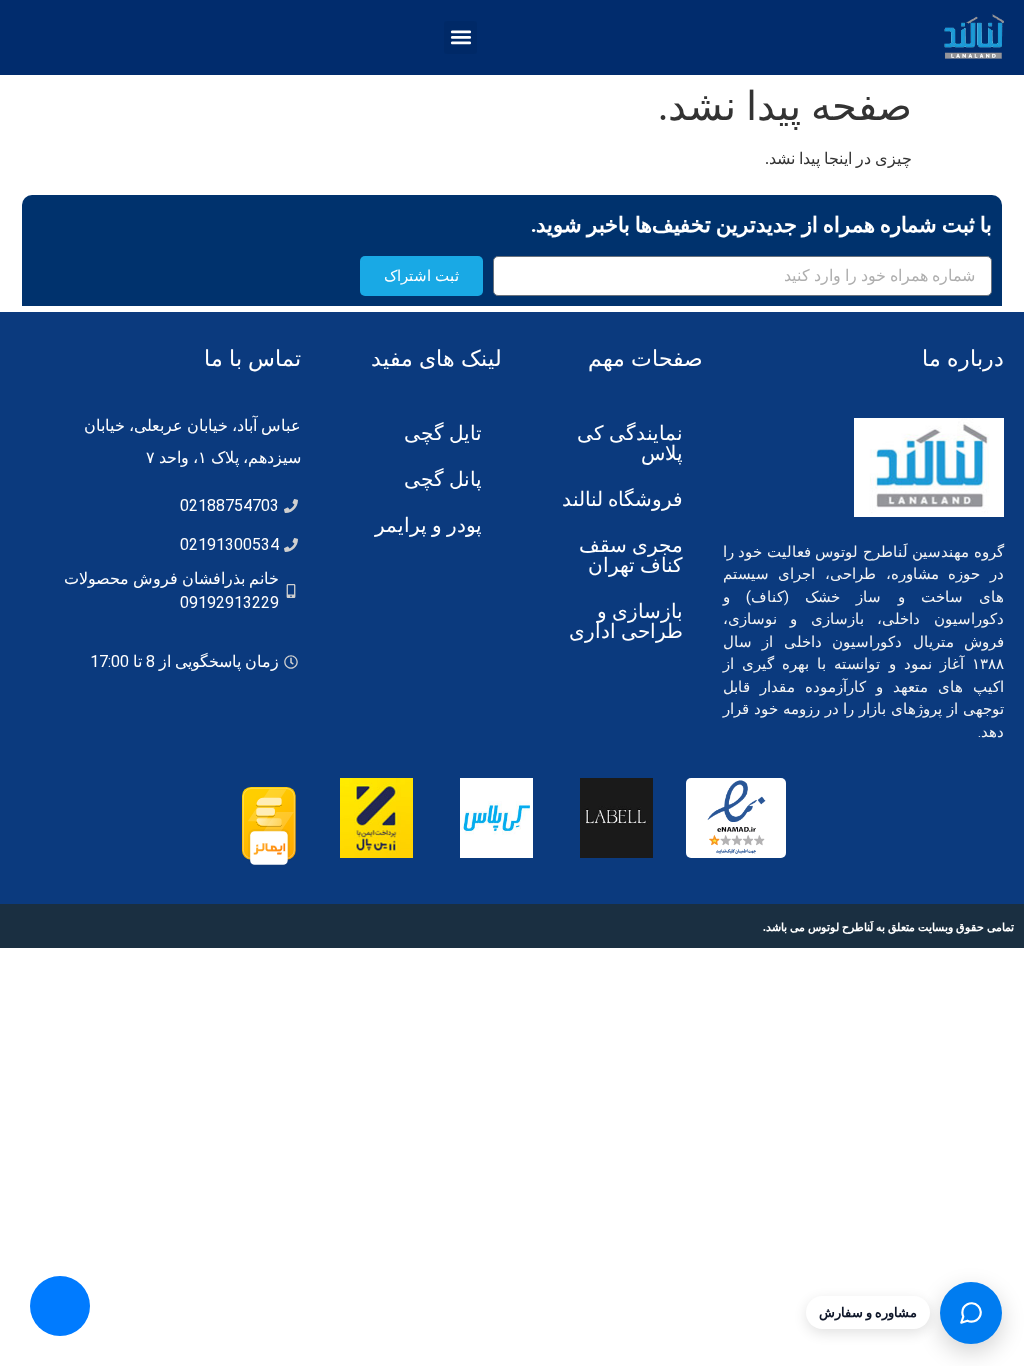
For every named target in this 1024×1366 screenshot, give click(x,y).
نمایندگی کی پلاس (630, 443)
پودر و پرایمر (428, 525)
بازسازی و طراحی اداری (626, 621)
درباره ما (963, 358)
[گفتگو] (971, 1313)
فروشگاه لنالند (622, 499)
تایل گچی (443, 433)
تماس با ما (252, 358)
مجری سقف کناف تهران (631, 555)
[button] (460, 37)
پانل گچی (443, 479)
